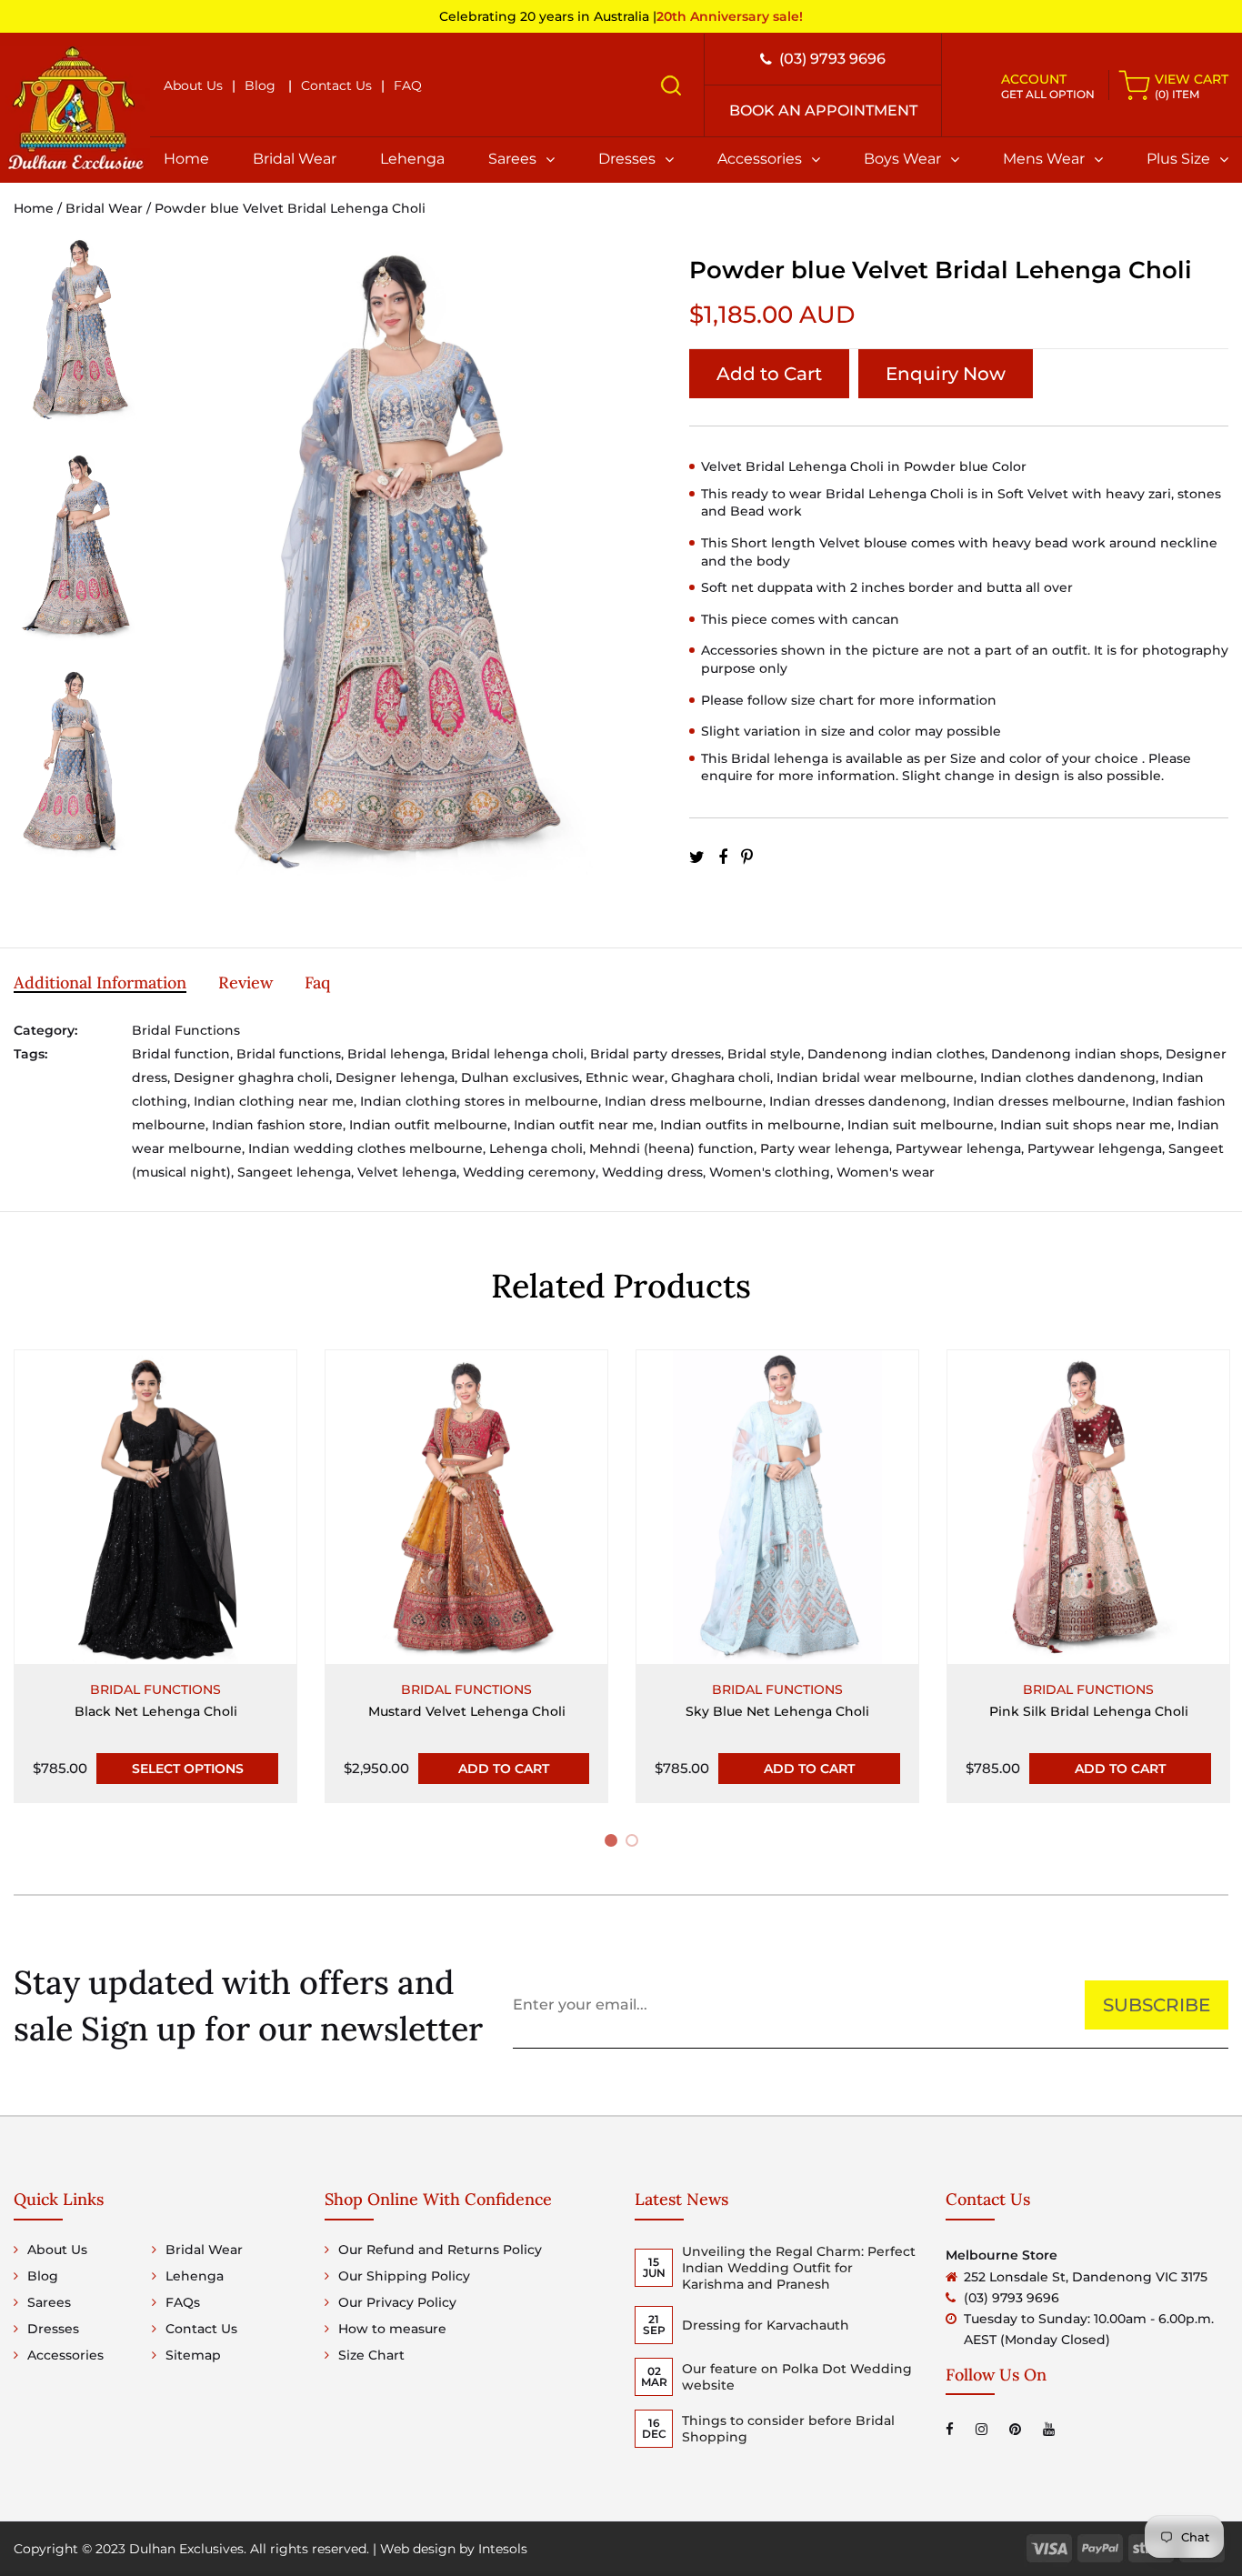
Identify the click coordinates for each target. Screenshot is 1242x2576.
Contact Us (336, 85)
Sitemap (193, 2355)
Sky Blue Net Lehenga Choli (777, 1711)
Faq (317, 982)
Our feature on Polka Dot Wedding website (797, 2377)
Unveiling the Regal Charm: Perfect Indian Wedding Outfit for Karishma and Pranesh (799, 2268)
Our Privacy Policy (397, 2302)
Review (245, 982)
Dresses (627, 159)
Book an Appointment (823, 110)
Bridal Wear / (110, 208)
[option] (78, 342)
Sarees (512, 159)
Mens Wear (1044, 159)
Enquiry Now (946, 374)
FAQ (408, 85)
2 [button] (635, 1844)
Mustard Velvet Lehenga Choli (467, 1711)
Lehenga (412, 159)
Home (186, 159)
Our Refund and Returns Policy (440, 2250)
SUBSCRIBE (1157, 2005)
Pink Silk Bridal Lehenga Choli (1089, 1711)
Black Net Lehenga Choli (156, 1711)
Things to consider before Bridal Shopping (788, 2429)
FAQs (183, 2302)
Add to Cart (769, 374)
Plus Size (1178, 159)
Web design (418, 2549)
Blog (260, 85)
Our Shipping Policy (404, 2276)
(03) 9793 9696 (832, 59)
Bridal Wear (295, 159)
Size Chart (371, 2355)
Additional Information (100, 982)
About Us (193, 85)
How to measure (392, 2329)
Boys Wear (902, 159)
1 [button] (613, 1844)
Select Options (188, 1769)
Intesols (503, 2549)
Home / (40, 208)
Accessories (760, 159)
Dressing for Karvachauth (766, 2325)
